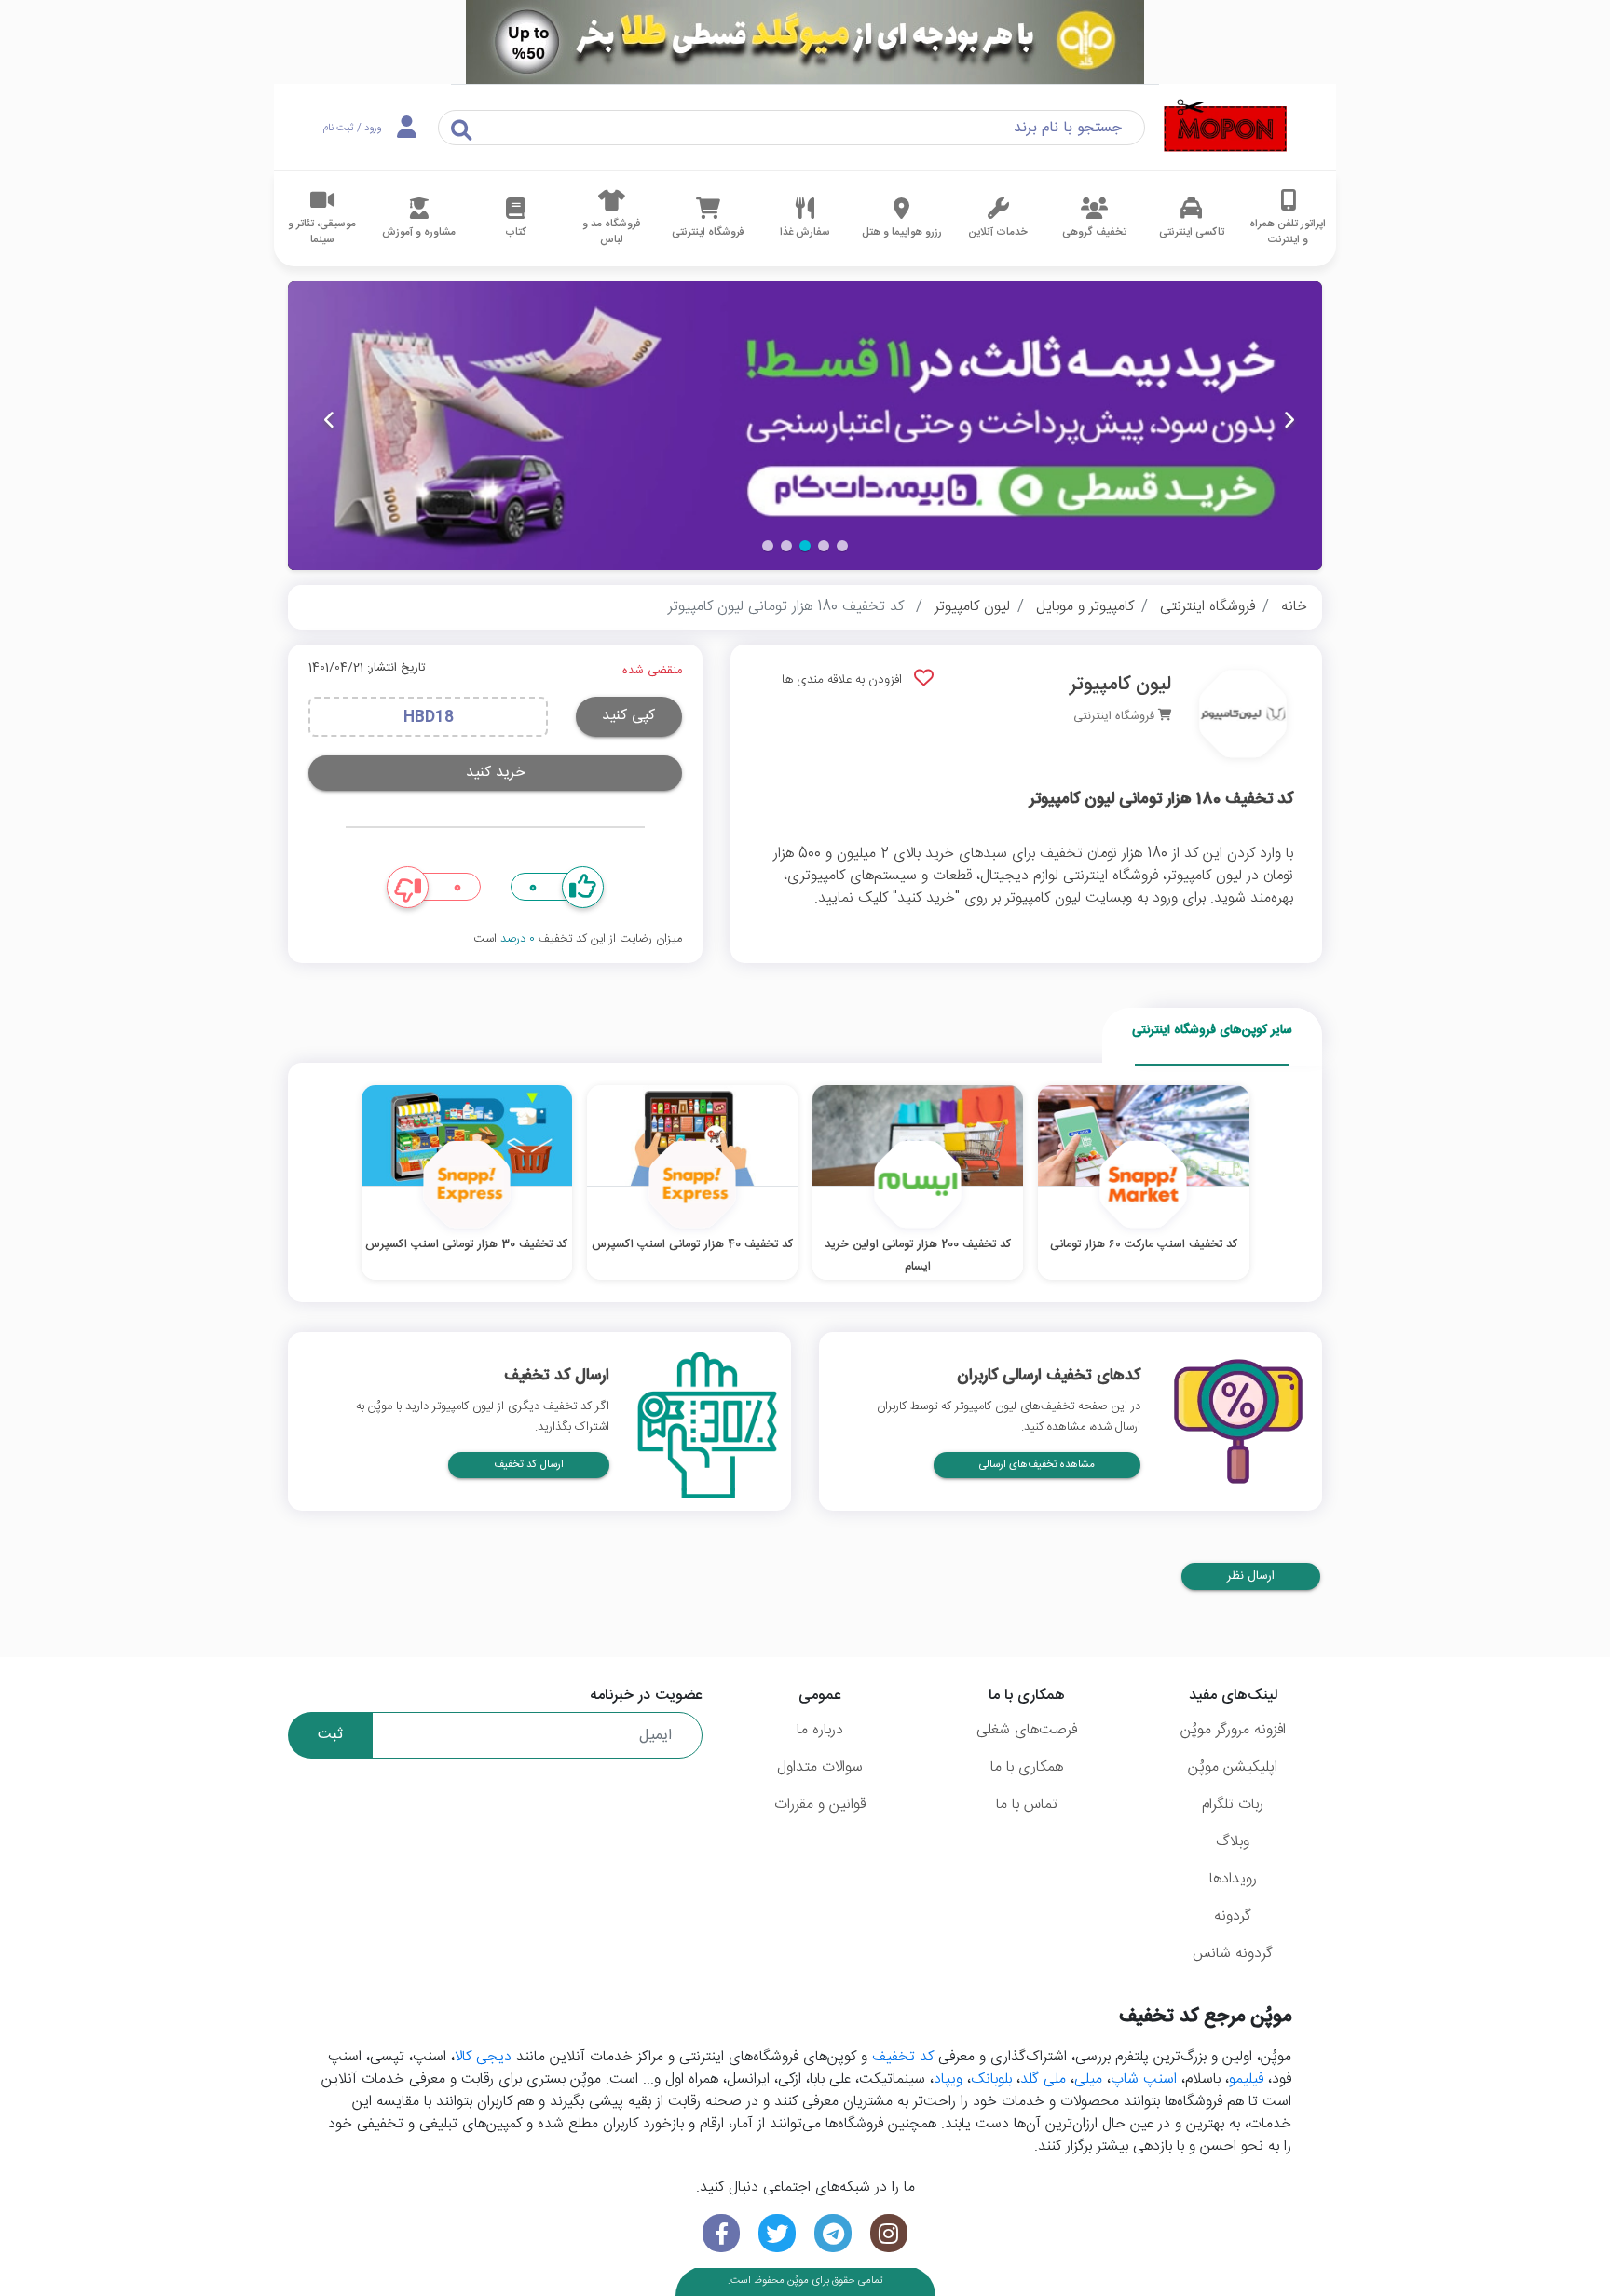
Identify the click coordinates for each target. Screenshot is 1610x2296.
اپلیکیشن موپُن (1233, 1767)
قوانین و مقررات (820, 1805)
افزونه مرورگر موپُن (1233, 1730)
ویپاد (948, 2079)
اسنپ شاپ (1144, 2079)
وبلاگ (1233, 1842)
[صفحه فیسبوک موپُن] (721, 2233)
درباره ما (820, 1730)
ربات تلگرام (1233, 1805)
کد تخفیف (903, 2057)
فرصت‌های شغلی (1027, 1730)
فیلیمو (1246, 2079)
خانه (1294, 607)
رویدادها (1233, 1879)
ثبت (330, 1735)
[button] (842, 546)
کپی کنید (628, 716)
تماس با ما (1027, 1805)
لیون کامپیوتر (972, 607)
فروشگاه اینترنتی (1207, 607)
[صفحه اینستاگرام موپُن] (889, 2233)
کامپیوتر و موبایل (1085, 607)
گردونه (1233, 1916)
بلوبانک (991, 2079)
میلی (1088, 2079)
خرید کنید (496, 773)
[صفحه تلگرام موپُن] (833, 2233)
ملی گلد (1043, 2079)
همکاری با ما (1027, 1767)
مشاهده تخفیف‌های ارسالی (1037, 1465)
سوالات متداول (820, 1767)
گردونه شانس (1233, 1954)
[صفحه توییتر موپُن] (777, 2233)
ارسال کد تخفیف (529, 1465)
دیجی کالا (483, 2057)
